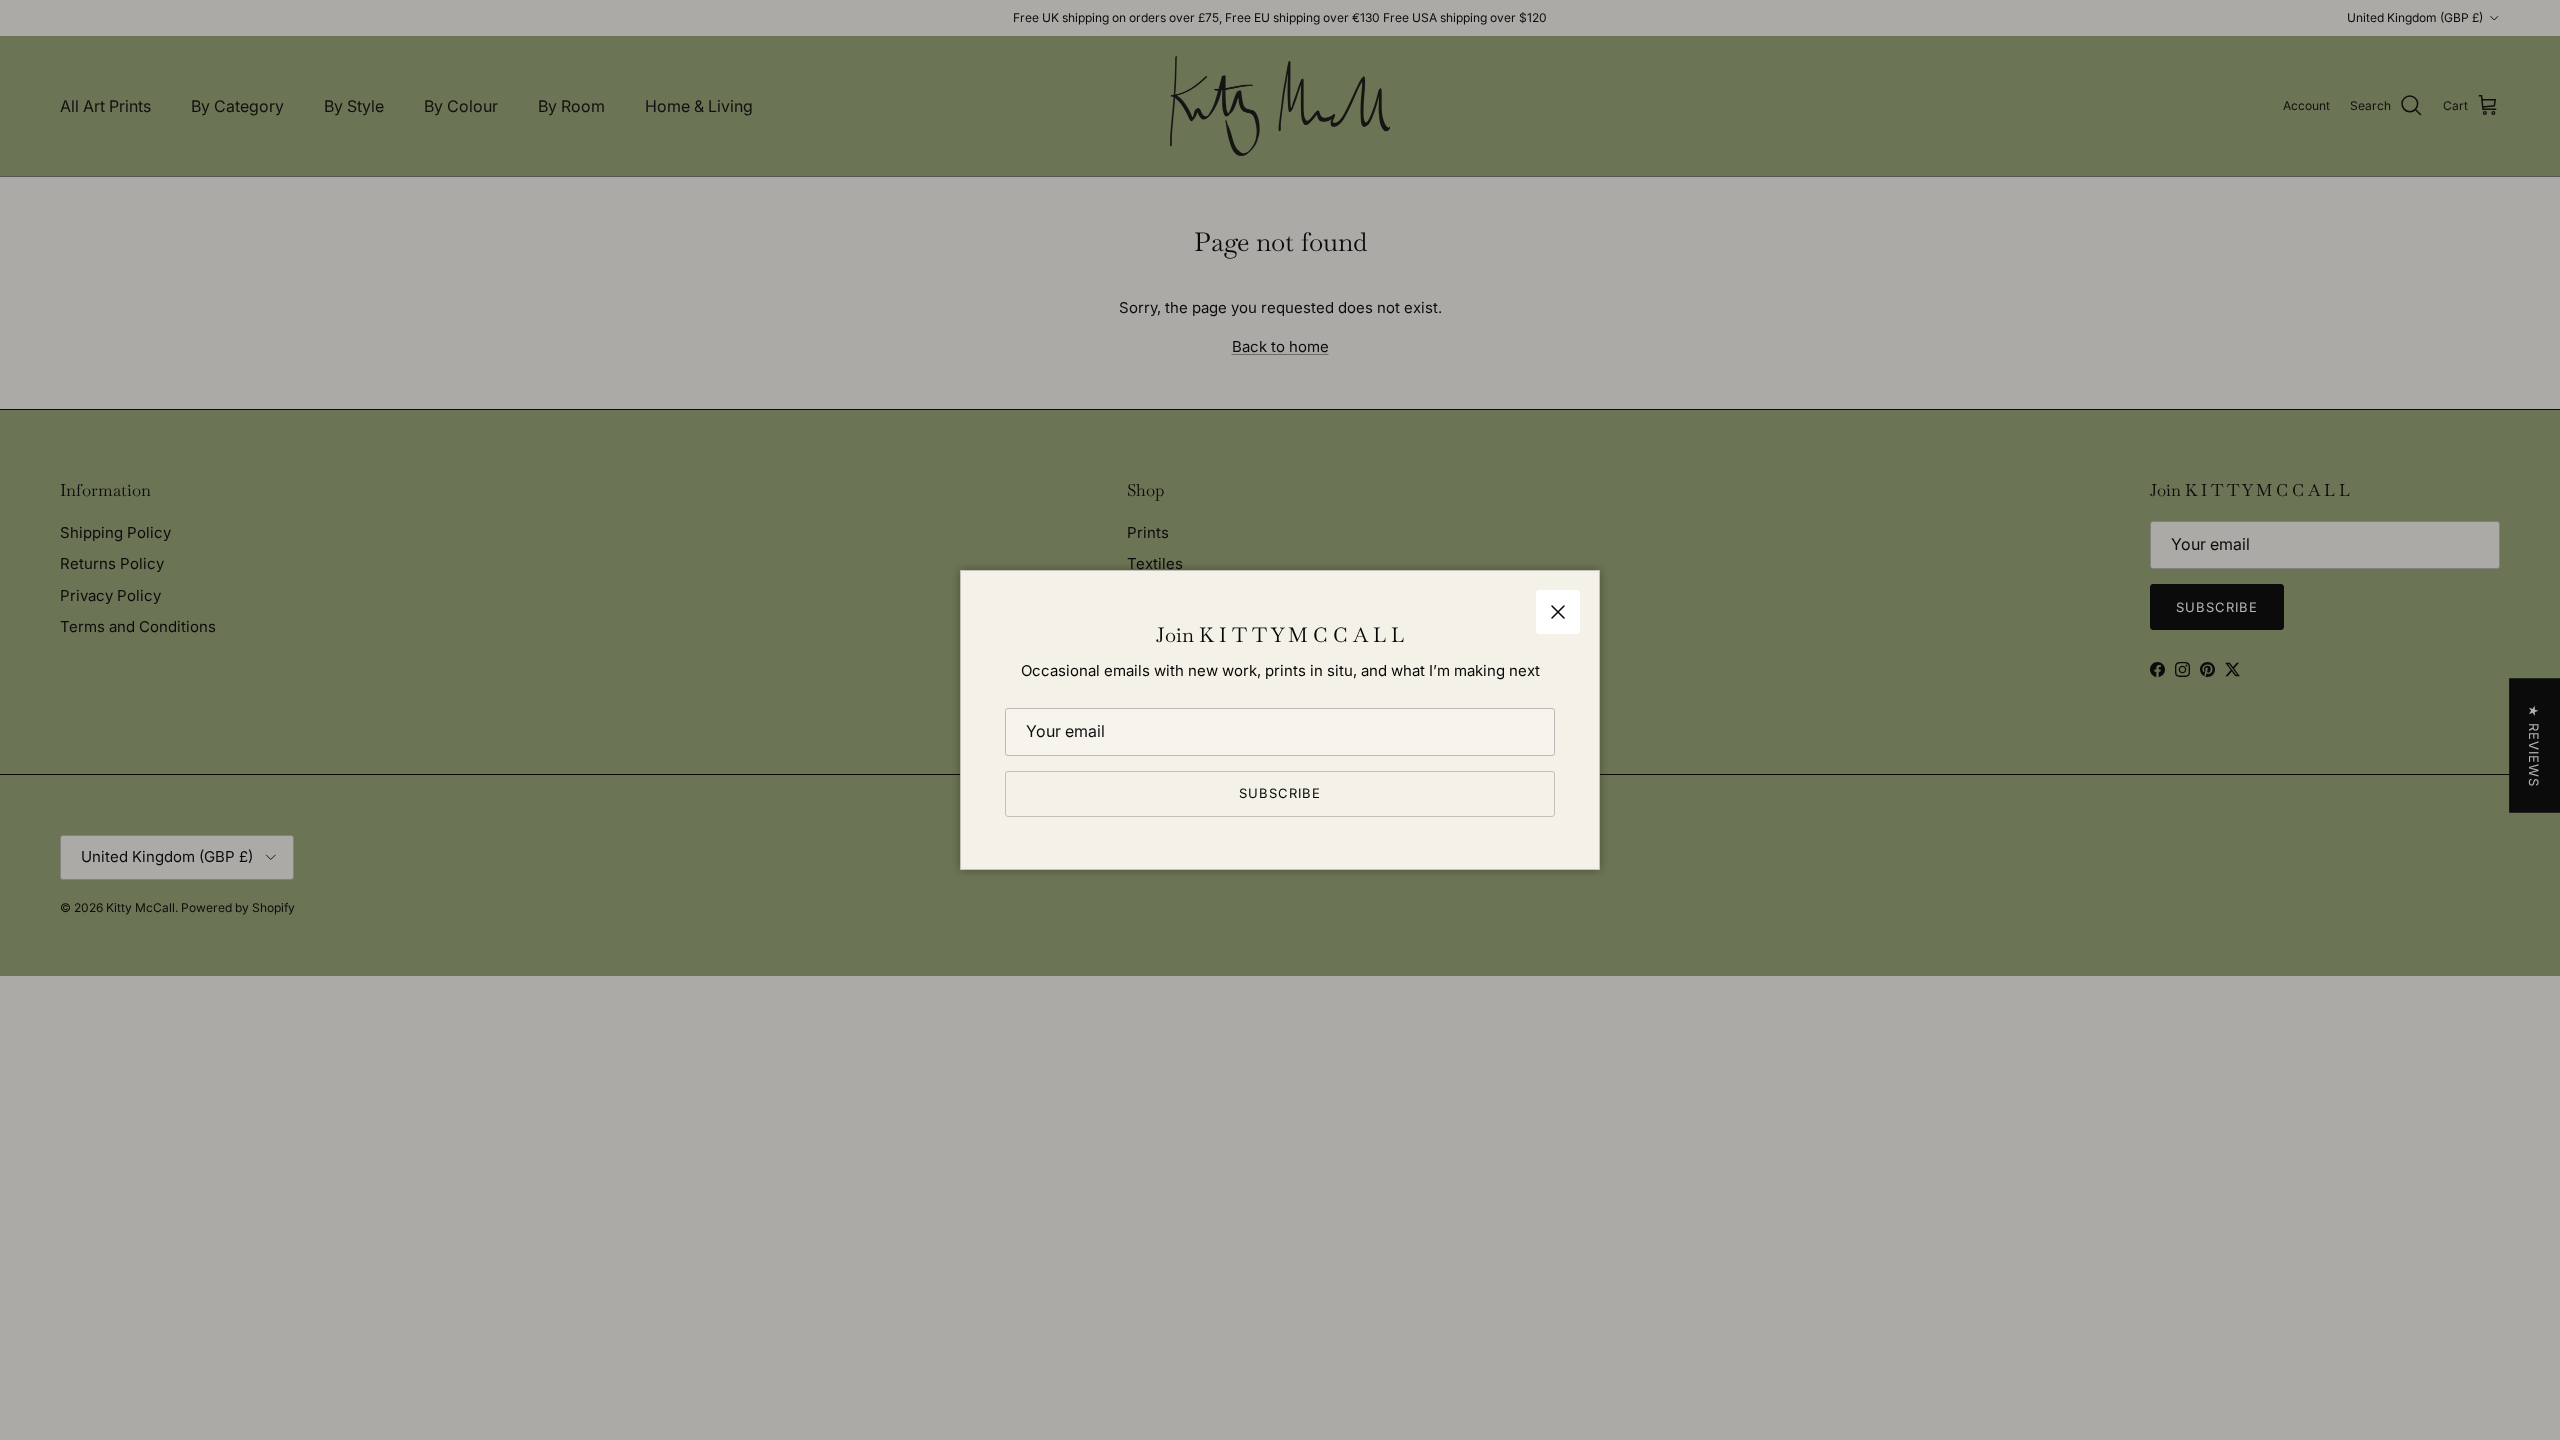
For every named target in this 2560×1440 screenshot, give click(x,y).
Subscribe (1280, 793)
